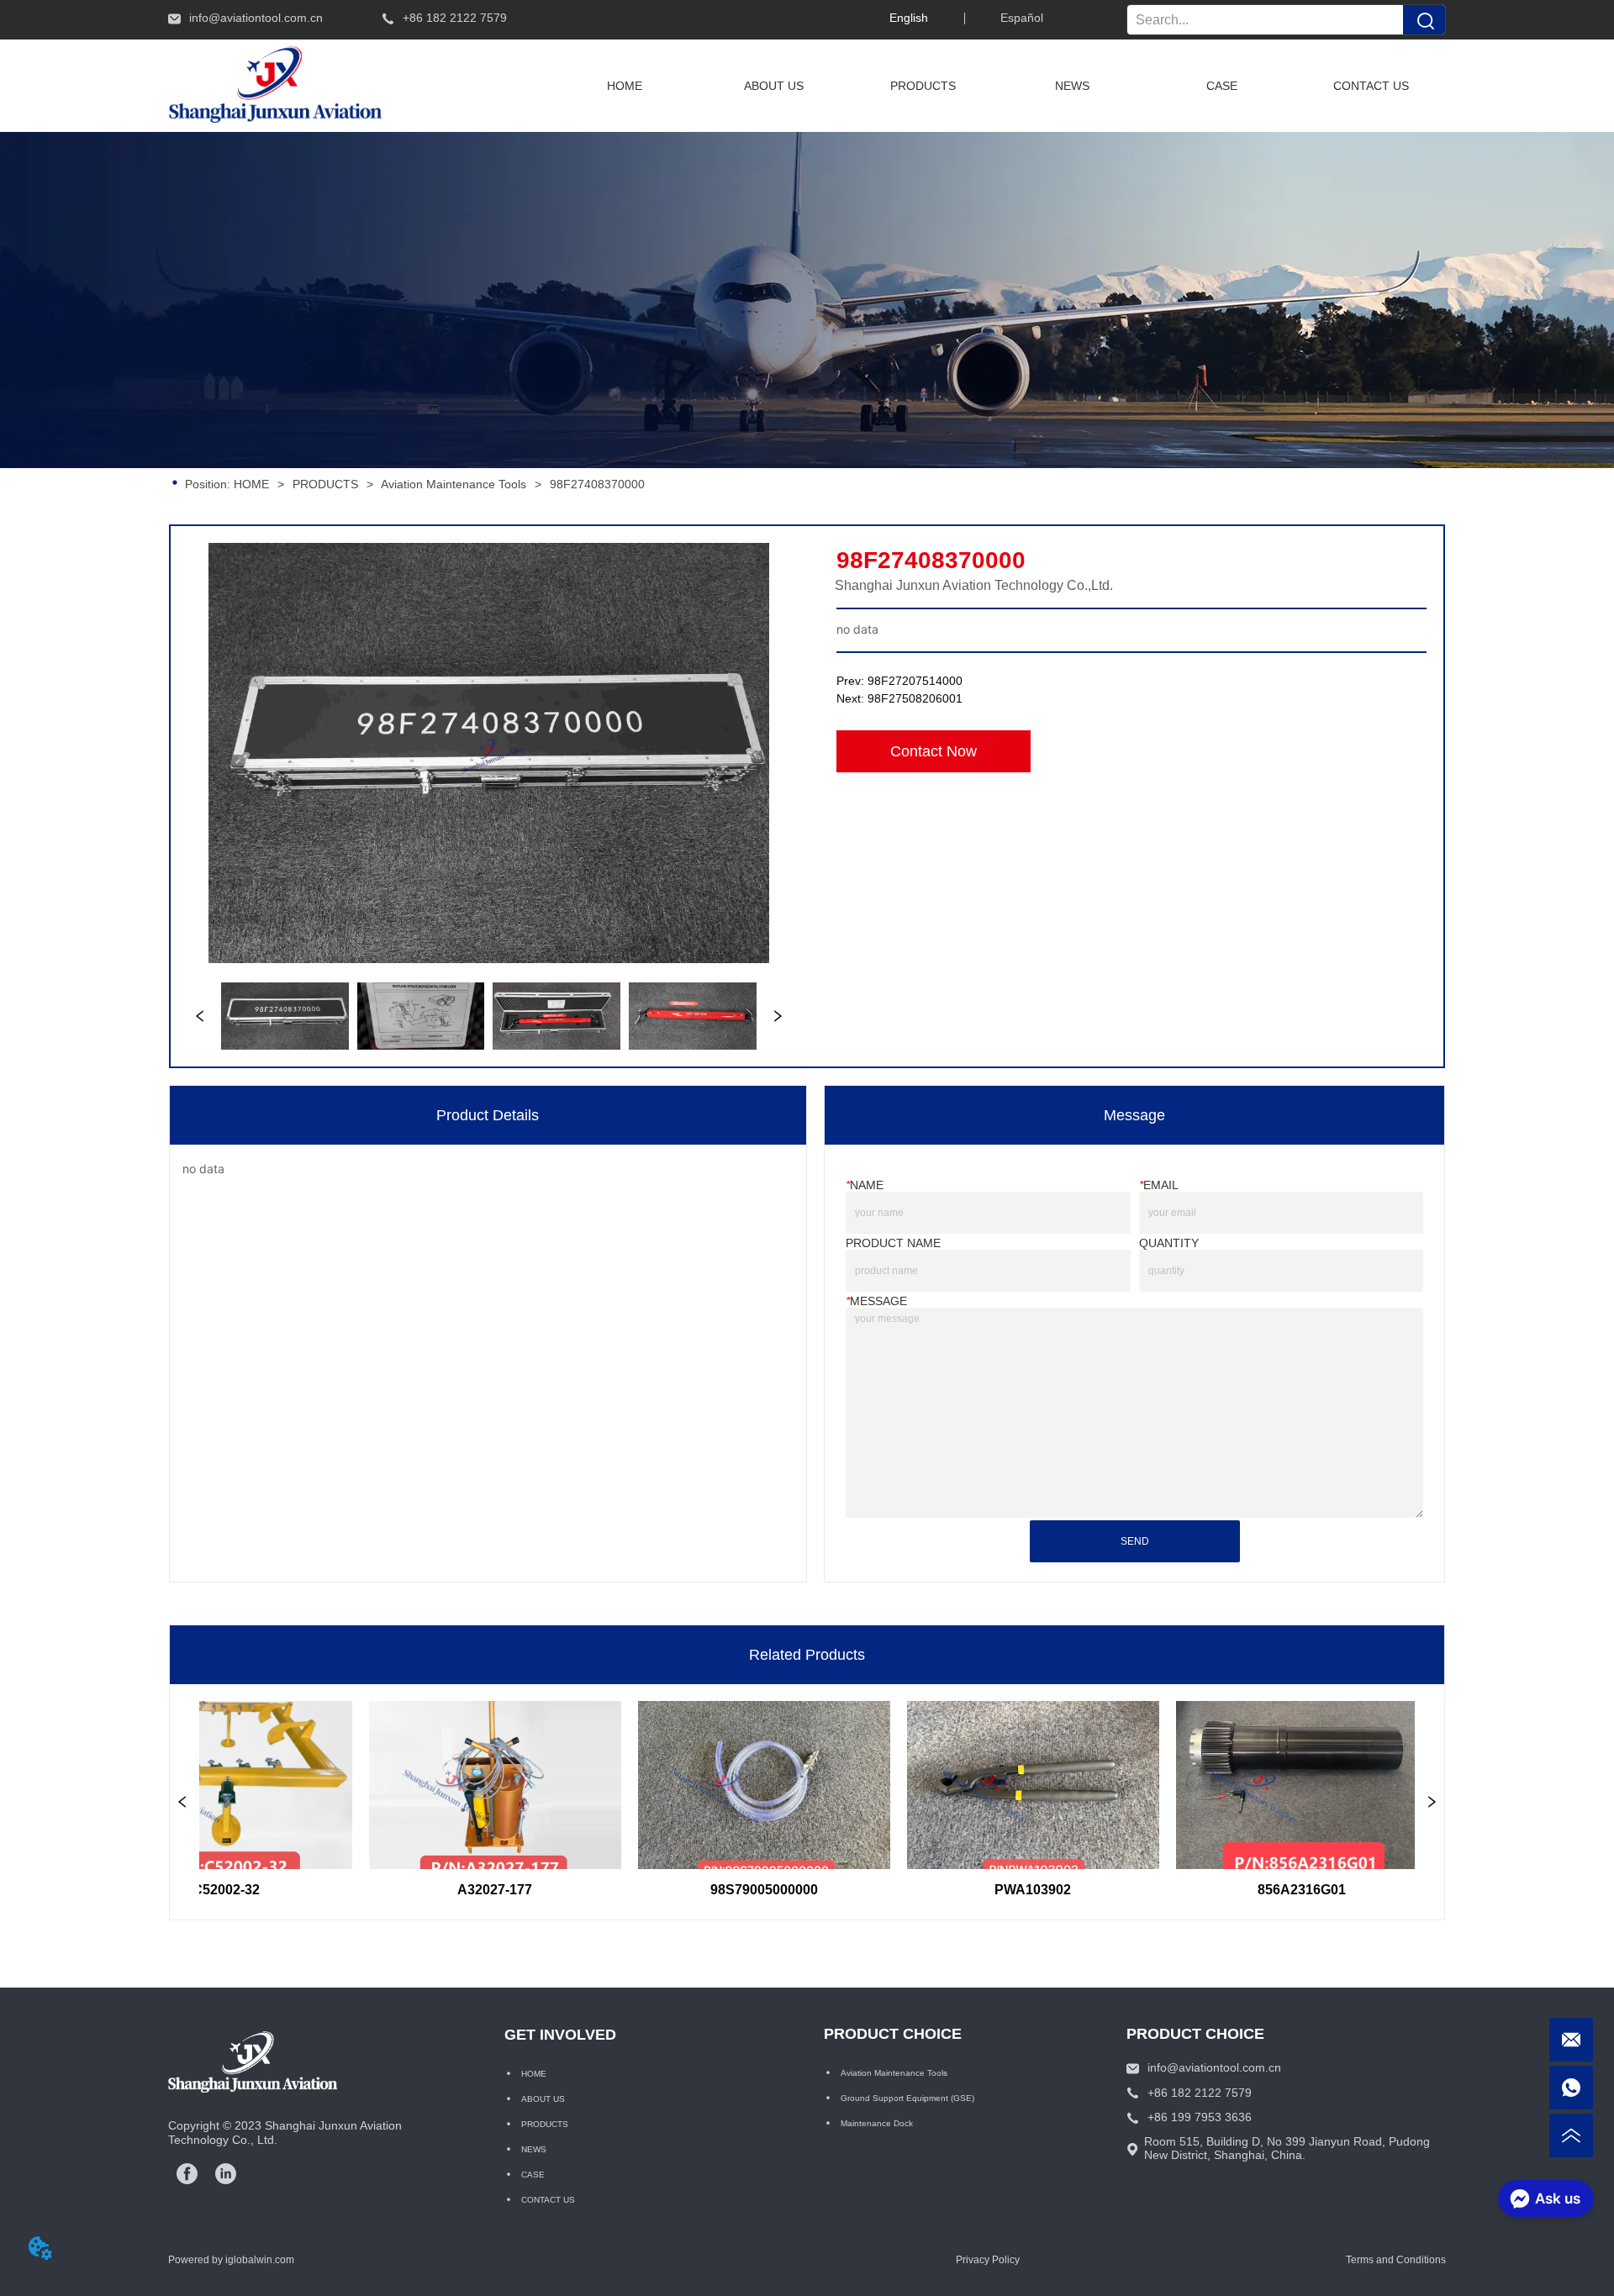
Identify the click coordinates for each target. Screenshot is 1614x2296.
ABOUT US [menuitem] (774, 86)
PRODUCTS (325, 484)
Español (1022, 18)
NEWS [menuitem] (1072, 86)
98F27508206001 (915, 698)
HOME (251, 484)
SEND (1135, 1541)
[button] (923, 86)
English (909, 18)
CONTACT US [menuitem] (1371, 86)
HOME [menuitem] (625, 86)
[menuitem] (923, 86)
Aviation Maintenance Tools (454, 484)
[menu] (997, 86)
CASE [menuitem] (1222, 86)
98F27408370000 (597, 484)
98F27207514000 (915, 681)
